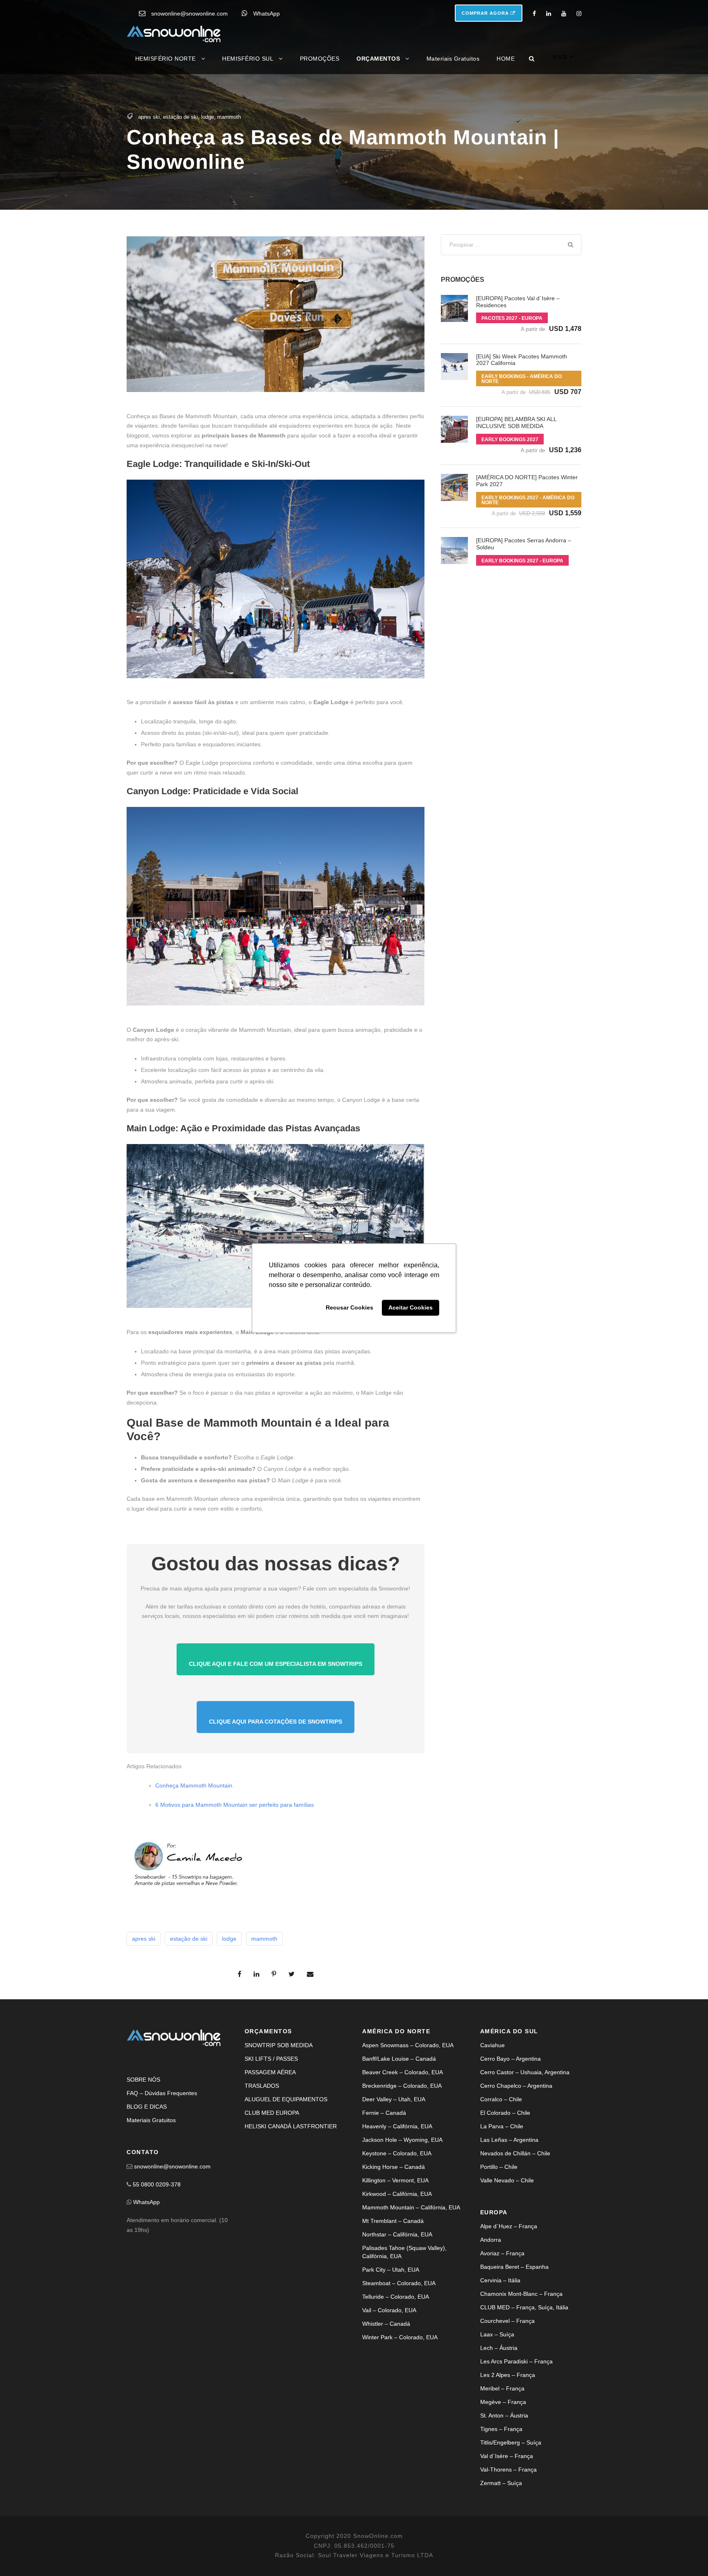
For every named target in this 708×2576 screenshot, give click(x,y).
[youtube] (564, 14)
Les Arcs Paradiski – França (516, 2361)
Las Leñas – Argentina (509, 2140)
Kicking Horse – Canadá (394, 2167)
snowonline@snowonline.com (189, 14)
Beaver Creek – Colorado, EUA (403, 2072)
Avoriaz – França (502, 2253)
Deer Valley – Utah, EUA (394, 2099)
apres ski (149, 117)
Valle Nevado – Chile (507, 2180)
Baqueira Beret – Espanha (514, 2267)
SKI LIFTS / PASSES (271, 2059)
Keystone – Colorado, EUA (397, 2153)
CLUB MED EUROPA (272, 2113)
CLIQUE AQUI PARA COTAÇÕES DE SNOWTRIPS (276, 1722)
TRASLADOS (262, 2086)
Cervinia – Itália (500, 2280)
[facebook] (534, 14)
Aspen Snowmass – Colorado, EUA (408, 2045)
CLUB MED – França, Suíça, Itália (524, 2307)
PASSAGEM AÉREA (270, 2072)
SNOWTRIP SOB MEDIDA (279, 2045)
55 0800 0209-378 (157, 2184)
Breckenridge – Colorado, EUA (402, 2086)
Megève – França (503, 2402)
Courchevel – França (507, 2321)
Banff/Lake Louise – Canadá (399, 2059)
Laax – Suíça (497, 2334)
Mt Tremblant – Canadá (393, 2221)
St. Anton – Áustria (504, 2415)
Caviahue (492, 2045)
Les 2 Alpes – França (508, 2375)
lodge (208, 117)
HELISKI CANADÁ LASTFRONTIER (291, 2126)
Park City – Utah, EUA (391, 2270)
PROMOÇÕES (320, 59)
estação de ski (180, 117)
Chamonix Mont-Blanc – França (521, 2294)
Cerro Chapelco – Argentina (516, 2086)
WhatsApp (267, 14)
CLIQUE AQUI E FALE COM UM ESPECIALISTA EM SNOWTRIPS (276, 1664)
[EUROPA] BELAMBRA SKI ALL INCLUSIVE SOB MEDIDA (516, 423)
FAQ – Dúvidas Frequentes (162, 2093)
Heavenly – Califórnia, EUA (397, 2126)
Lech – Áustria (499, 2348)
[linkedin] (549, 14)
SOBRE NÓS (143, 2080)
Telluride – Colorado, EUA (396, 2297)
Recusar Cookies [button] (349, 1308)
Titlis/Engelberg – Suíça (511, 2442)
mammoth (229, 117)
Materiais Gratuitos (453, 59)
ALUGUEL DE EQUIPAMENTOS (286, 2099)
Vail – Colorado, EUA (389, 2310)
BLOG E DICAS (147, 2107)
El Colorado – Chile (505, 2113)
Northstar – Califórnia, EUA (397, 2234)
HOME (506, 59)
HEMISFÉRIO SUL (248, 59)
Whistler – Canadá (386, 2324)
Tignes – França (501, 2429)
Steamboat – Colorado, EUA (399, 2283)
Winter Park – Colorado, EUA (400, 2337)
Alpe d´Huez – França (509, 2226)
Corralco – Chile (501, 2099)
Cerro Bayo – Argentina (511, 2059)
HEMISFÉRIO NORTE (166, 59)
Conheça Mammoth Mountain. (195, 1785)
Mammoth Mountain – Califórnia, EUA (411, 2207)
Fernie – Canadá (384, 2113)
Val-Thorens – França (508, 2470)
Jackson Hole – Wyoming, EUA (402, 2140)
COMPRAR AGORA (486, 13)
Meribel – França (502, 2388)
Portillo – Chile (499, 2167)
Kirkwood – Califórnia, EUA (397, 2194)
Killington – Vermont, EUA (395, 2180)
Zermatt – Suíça (501, 2483)
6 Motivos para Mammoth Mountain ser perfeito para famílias (235, 1805)
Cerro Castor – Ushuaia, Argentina (525, 2072)
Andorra (491, 2240)
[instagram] (579, 14)
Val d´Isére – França (507, 2456)
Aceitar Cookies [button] (411, 1308)
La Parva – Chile (502, 2126)
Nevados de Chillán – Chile (515, 2153)
